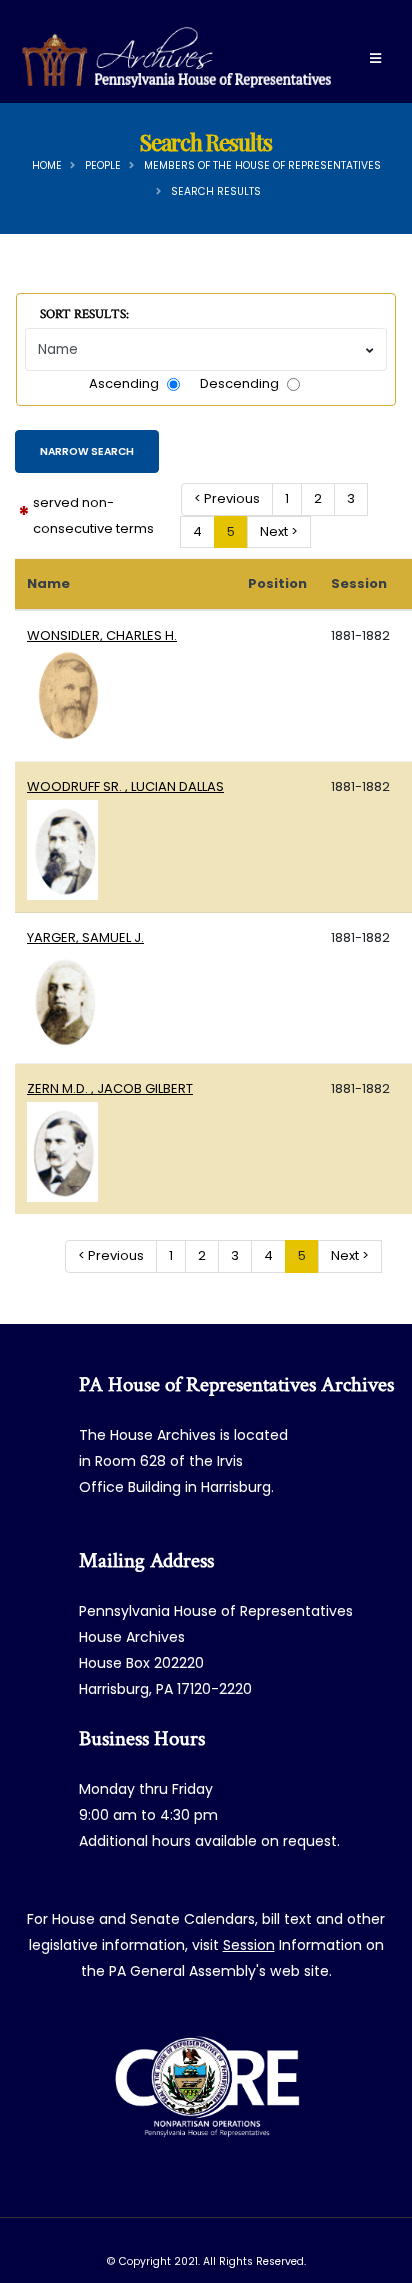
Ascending (124, 383)
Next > (279, 531)
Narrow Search (87, 451)
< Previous (227, 498)
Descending (239, 383)
